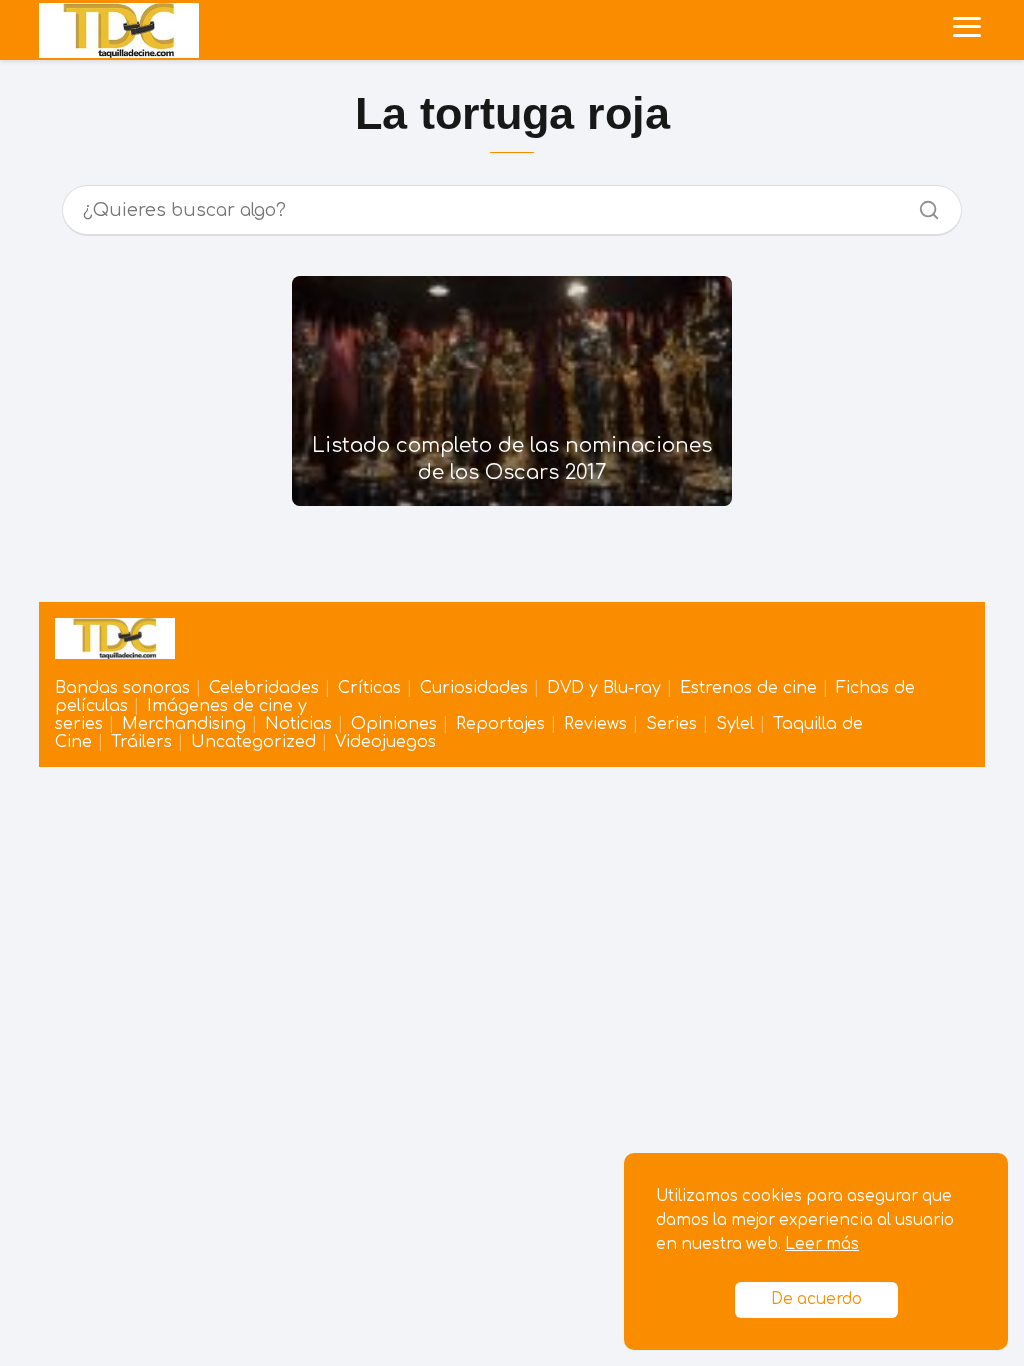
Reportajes (500, 724)
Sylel (735, 724)
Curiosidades (474, 688)
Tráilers (141, 742)
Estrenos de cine (748, 688)
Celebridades (264, 688)
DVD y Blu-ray (604, 688)
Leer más (822, 1244)
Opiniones (394, 724)
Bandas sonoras (122, 688)
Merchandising (184, 724)
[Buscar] (922, 205)
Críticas (369, 688)
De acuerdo (816, 1299)
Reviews (595, 724)
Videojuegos (385, 742)
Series (671, 724)
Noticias (298, 724)
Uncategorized (253, 742)
